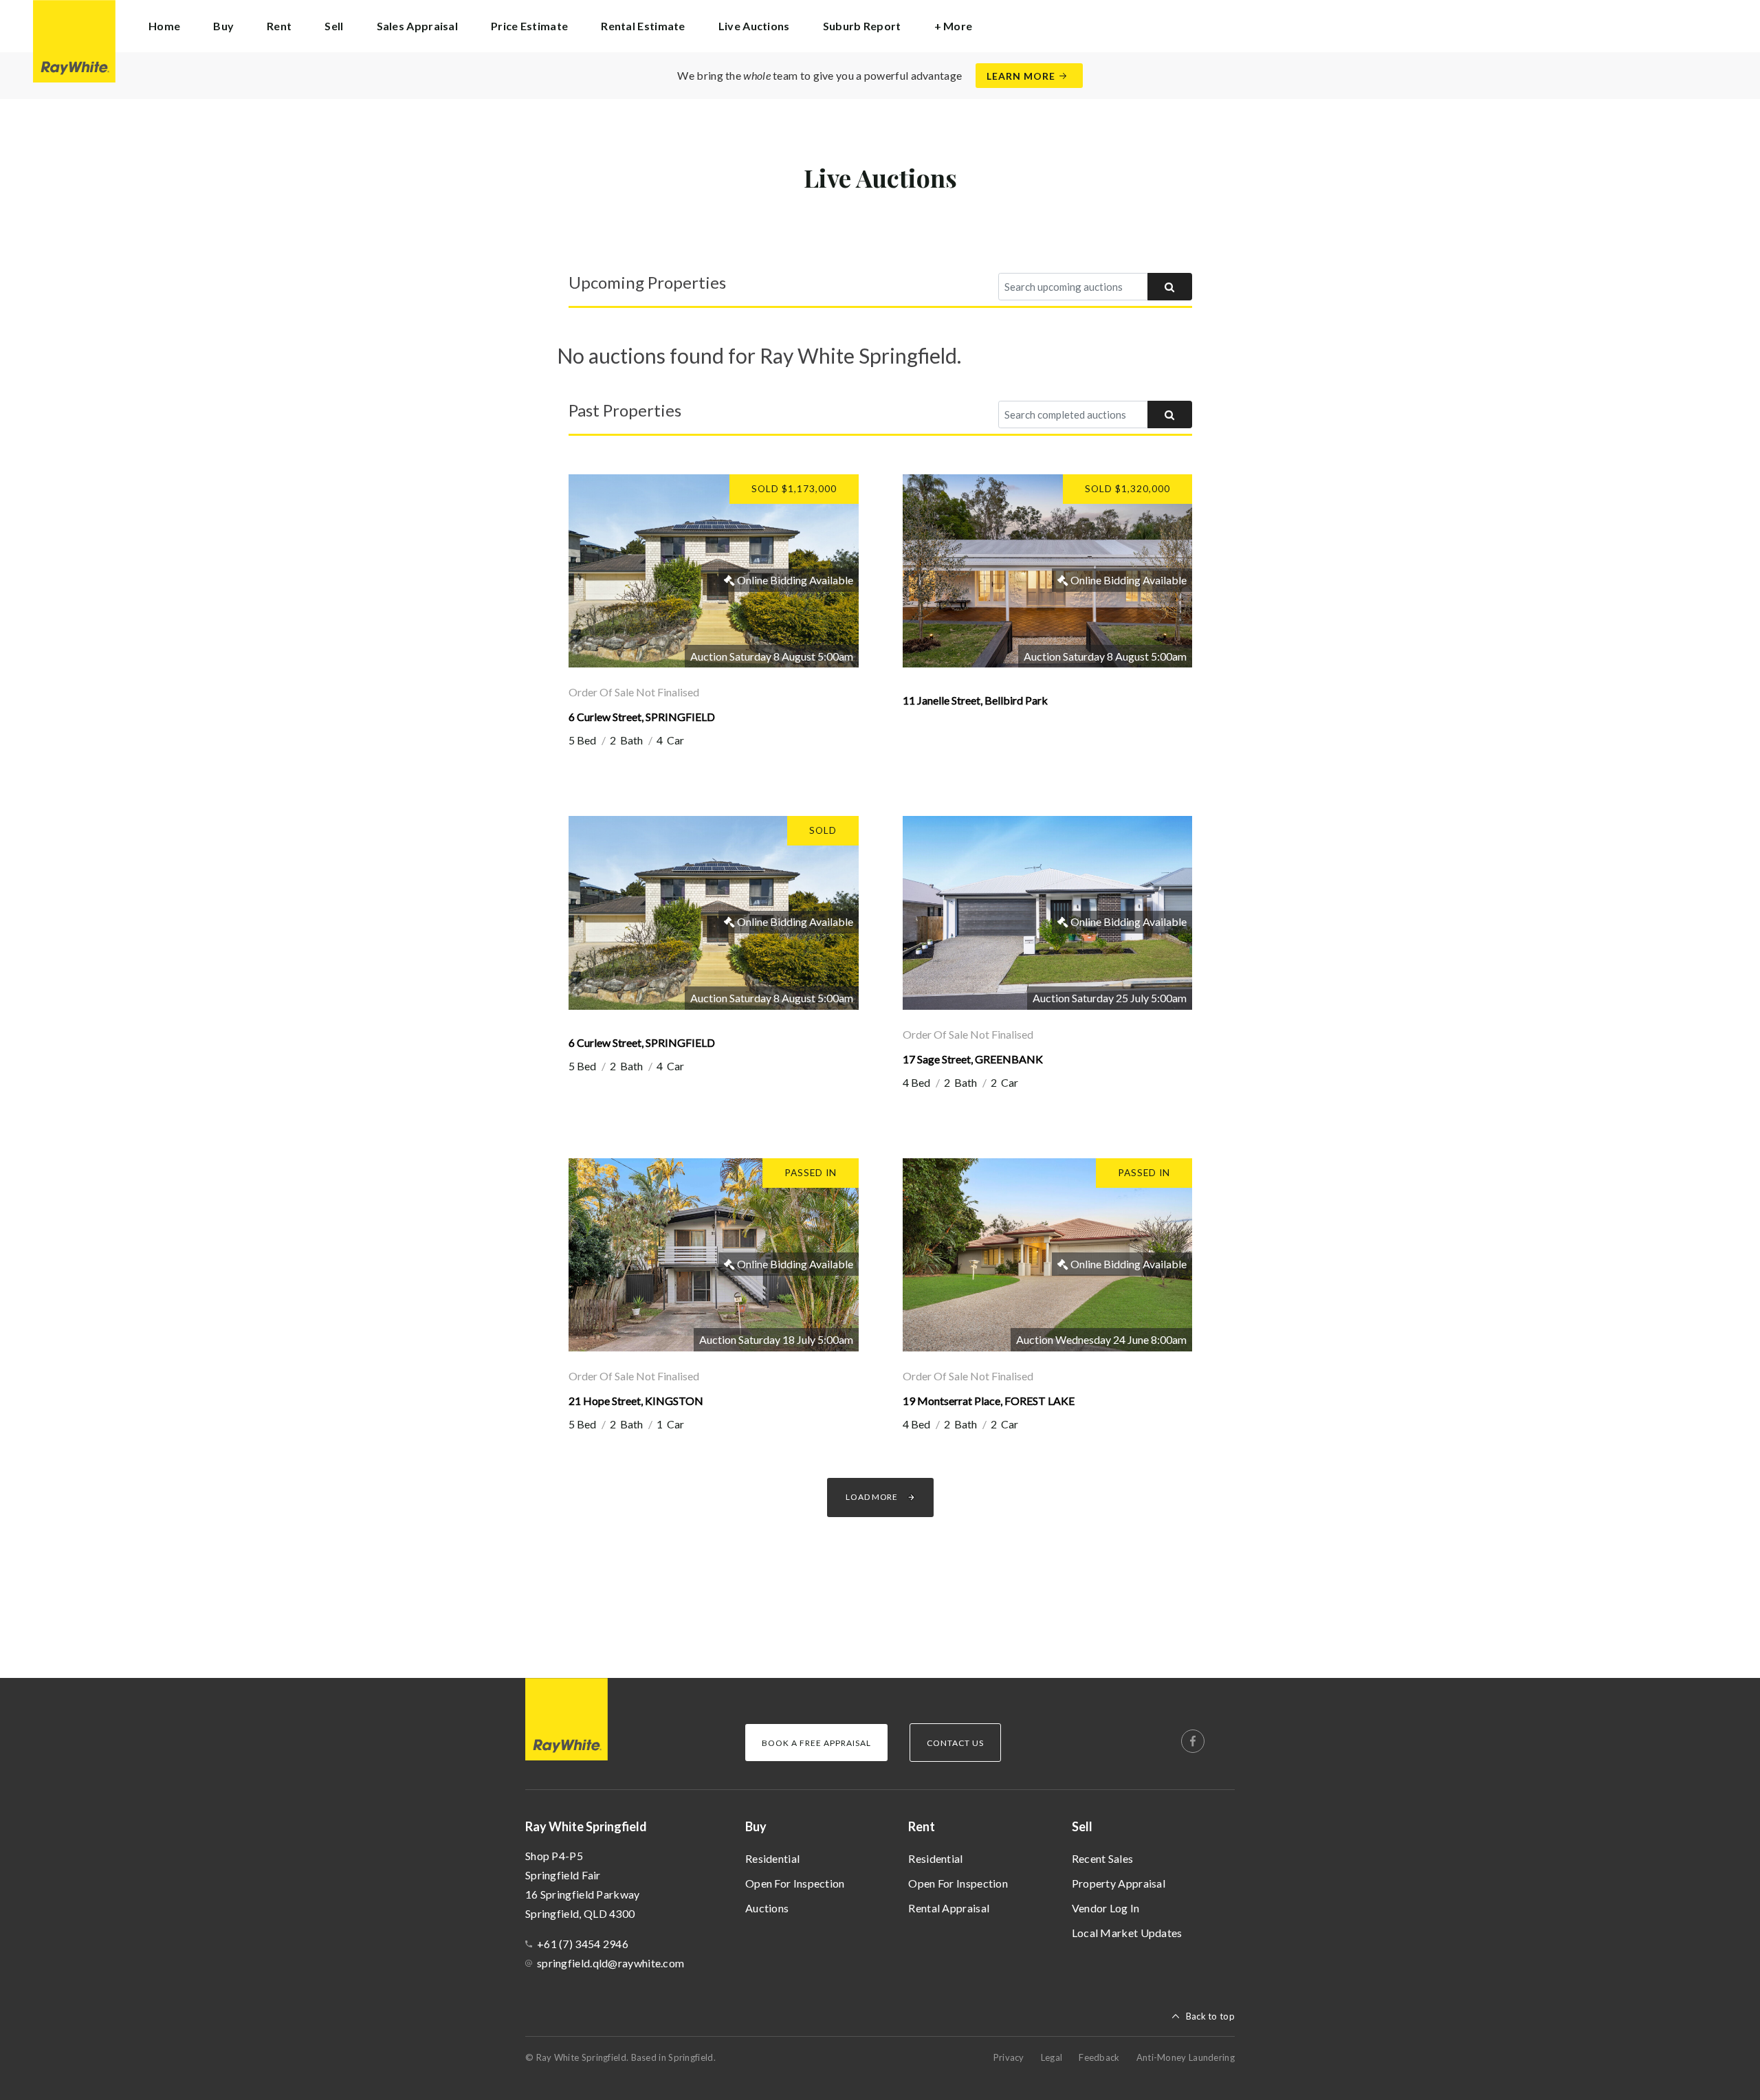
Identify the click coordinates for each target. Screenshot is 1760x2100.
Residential (772, 1858)
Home (164, 26)
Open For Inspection (795, 1883)
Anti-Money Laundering (1186, 2057)
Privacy (1009, 2057)
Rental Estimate (643, 26)
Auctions (767, 1908)
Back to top (1210, 2016)
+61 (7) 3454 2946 (583, 1944)
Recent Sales (1103, 1858)
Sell (1082, 1826)
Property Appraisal (1119, 1883)
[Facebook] (1193, 1741)
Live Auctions (754, 26)
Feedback (1099, 2057)
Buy (756, 1826)
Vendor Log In (1106, 1908)
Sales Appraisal (418, 26)
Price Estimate (529, 26)
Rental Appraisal (949, 1908)
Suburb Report (862, 26)
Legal (1052, 2057)
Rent (922, 1826)
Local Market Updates (1127, 1933)
